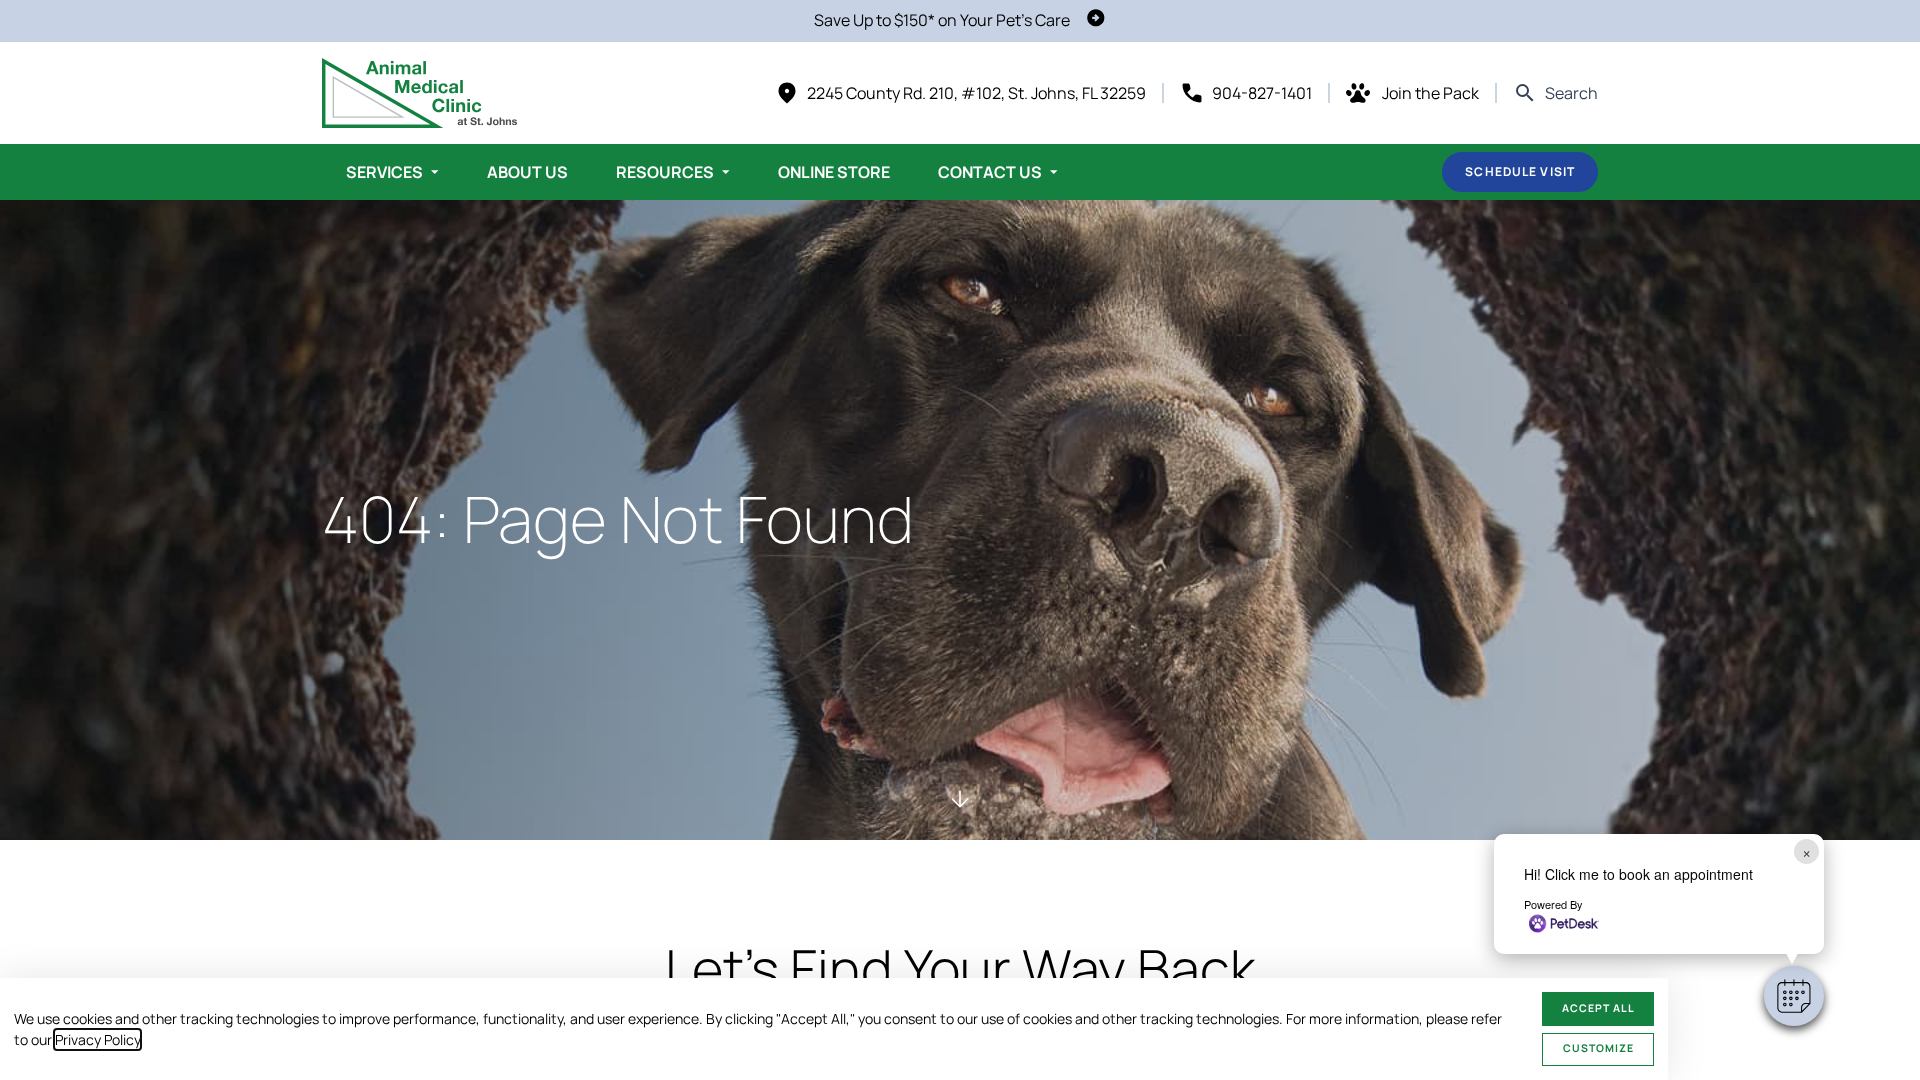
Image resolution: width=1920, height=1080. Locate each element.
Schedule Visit (1520, 171)
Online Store (834, 172)
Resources (665, 172)
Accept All (1598, 1008)
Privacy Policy (97, 1039)
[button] (1794, 996)
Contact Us (990, 172)
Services (384, 172)
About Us (527, 172)
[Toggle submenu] (435, 172)
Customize (1598, 1048)
